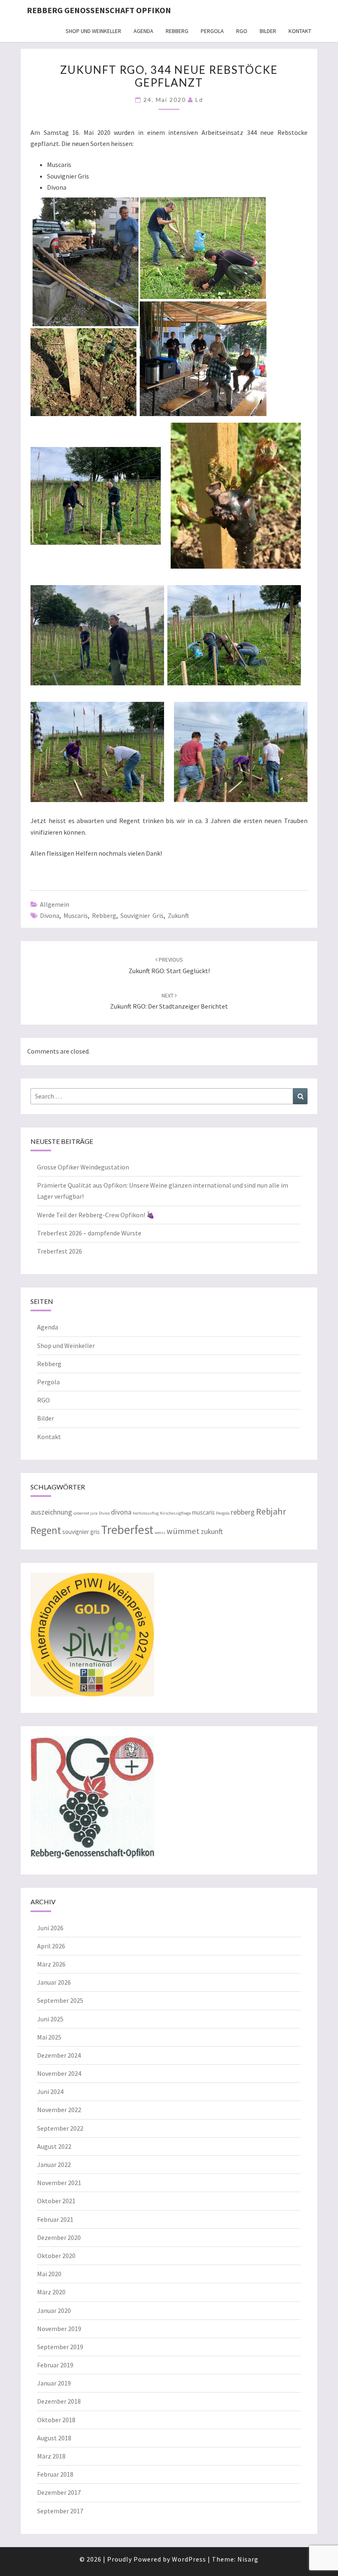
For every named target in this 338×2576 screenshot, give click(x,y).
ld (199, 100)
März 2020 (51, 2292)
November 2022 (59, 2110)
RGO (242, 31)
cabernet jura (86, 1513)
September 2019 (60, 2347)
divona (50, 915)
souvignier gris (142, 915)
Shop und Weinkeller (93, 31)
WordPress (189, 2559)
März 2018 (51, 2456)
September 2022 (60, 2128)
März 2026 (51, 1964)
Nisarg (248, 2559)
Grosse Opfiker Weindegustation (83, 1167)
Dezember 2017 (59, 2492)
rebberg (104, 915)
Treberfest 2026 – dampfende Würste (89, 1233)
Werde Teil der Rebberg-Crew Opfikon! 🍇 (96, 1215)
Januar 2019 (54, 2383)
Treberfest (127, 1530)
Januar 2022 (54, 2164)
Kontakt (300, 31)
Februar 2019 (55, 2365)
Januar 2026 (54, 1982)
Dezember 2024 (59, 2055)
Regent (46, 1530)
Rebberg (177, 31)
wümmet (183, 1531)
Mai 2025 (49, 2037)
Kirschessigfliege (175, 1513)
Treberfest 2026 (60, 1251)
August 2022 (54, 2146)
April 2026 (51, 1946)
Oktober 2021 (56, 2201)
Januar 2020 (54, 2310)
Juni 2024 (50, 2091)
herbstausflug (146, 1513)
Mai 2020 (49, 2274)
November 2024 (59, 2073)
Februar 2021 (55, 2219)
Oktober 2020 (56, 2256)
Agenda (143, 31)
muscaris (76, 915)
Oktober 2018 (56, 2420)
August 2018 (54, 2438)
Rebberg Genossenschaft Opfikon (99, 10)
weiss (160, 1533)
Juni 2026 (50, 1928)
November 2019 (59, 2329)
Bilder (268, 31)
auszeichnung (51, 1512)
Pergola (212, 31)
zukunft (178, 915)
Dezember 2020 (59, 2237)
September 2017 (60, 2511)
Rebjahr (271, 1511)
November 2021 (59, 2183)
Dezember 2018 (59, 2401)
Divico (104, 1513)
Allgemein (55, 904)
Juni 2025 (50, 2019)
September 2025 (60, 2000)
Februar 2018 (55, 2474)
